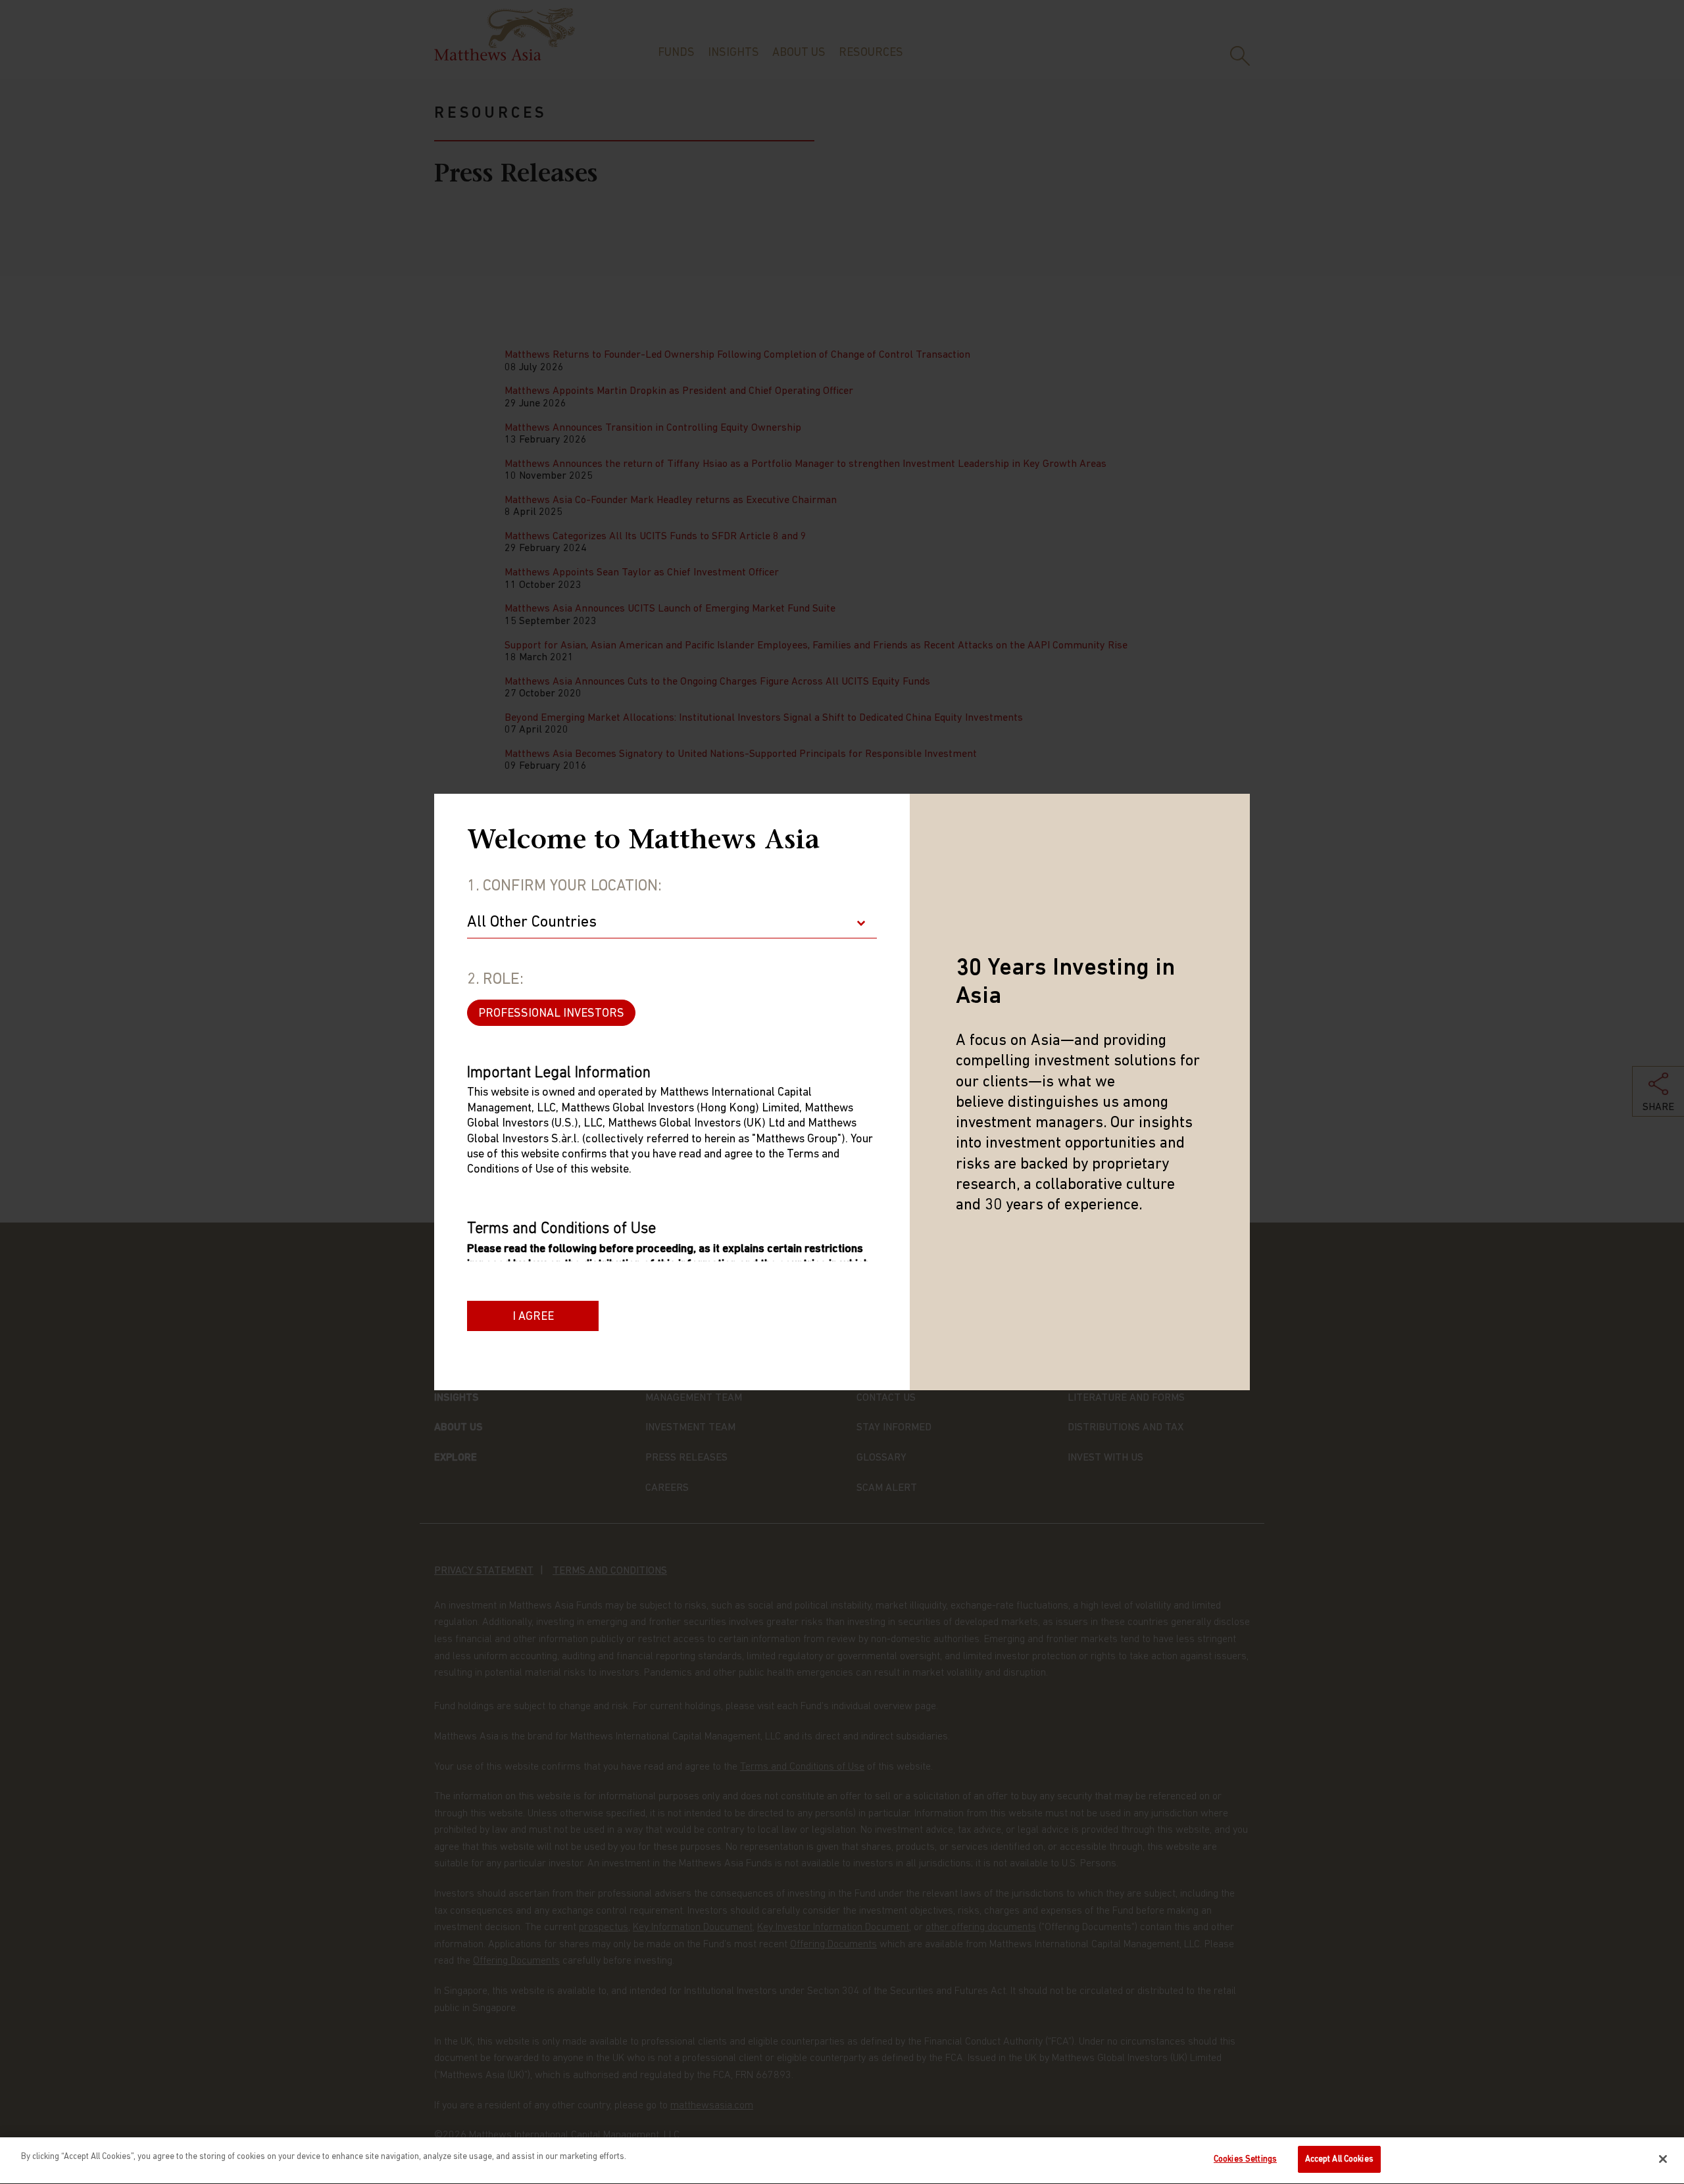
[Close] (1663, 2159)
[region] (842, 2161)
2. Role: (495, 980)
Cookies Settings (1245, 2159)
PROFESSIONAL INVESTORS (551, 1014)
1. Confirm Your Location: (564, 886)
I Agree (533, 1317)
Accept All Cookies (1339, 2159)
